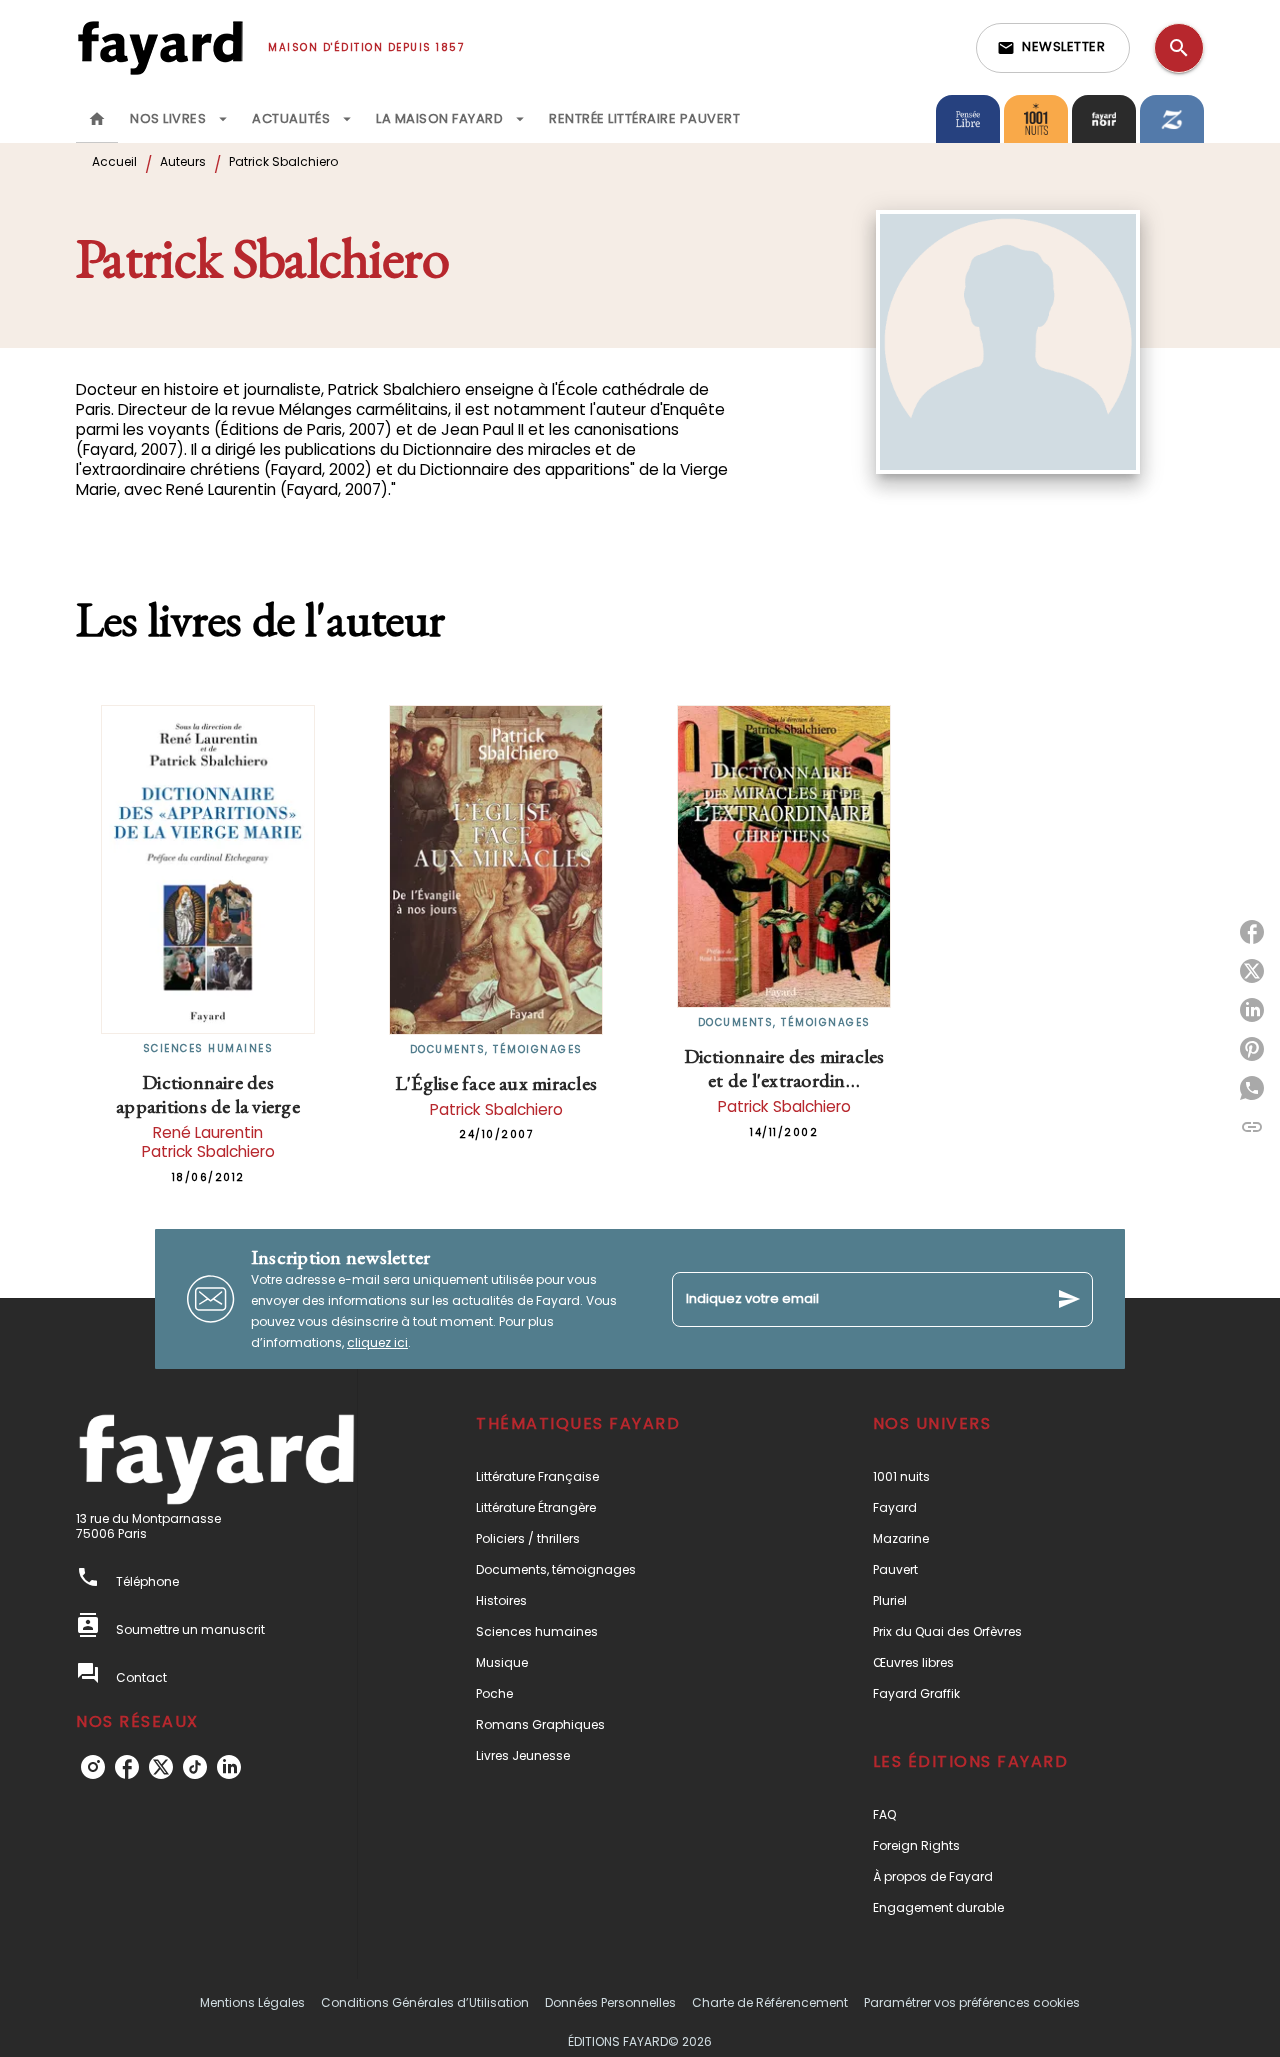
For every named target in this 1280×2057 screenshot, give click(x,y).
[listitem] (93, 1767)
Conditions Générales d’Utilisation (425, 2002)
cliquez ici (377, 1342)
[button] (1053, 48)
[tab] (97, 119)
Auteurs (183, 161)
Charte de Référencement (770, 2002)
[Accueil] (160, 47)
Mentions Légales (252, 2002)
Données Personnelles (610, 2002)
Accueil (114, 161)
